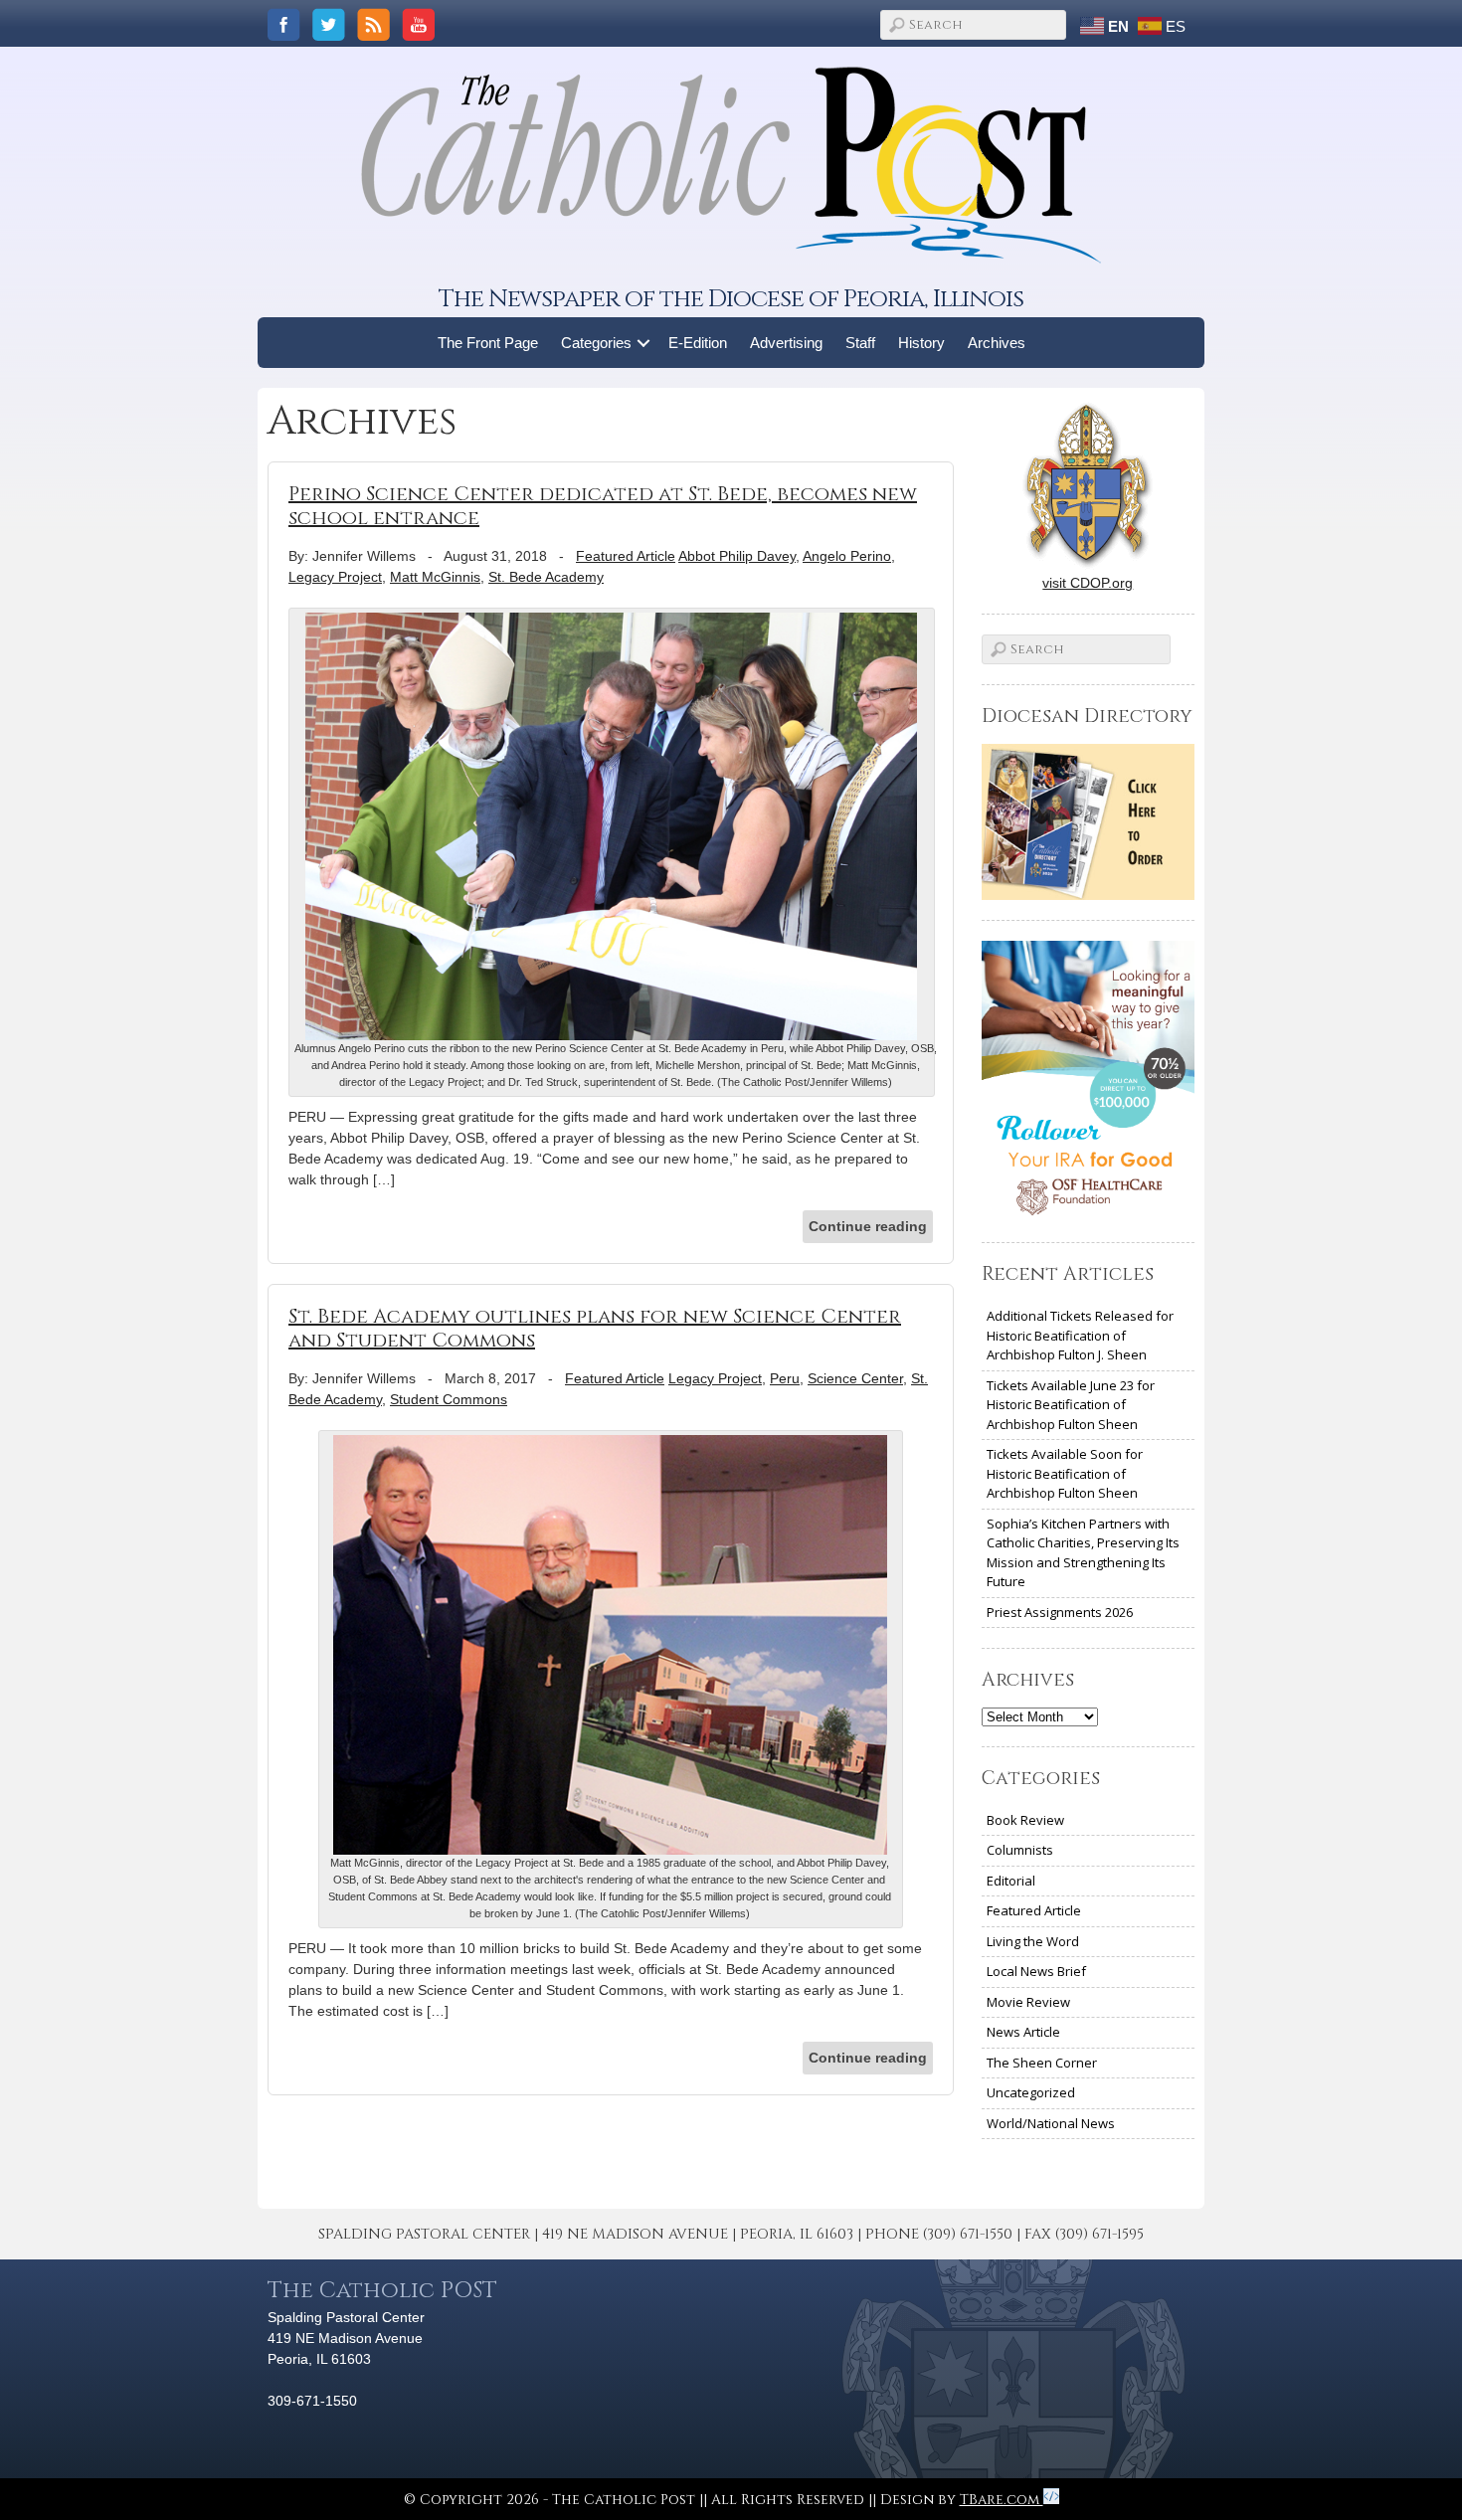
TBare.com (1002, 2500)
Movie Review (1028, 2002)
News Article (1023, 2032)
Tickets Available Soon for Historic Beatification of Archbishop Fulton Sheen (1065, 1473)
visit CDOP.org (1088, 583)
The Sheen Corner (1042, 2063)
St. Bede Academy (546, 577)
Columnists (1020, 1850)
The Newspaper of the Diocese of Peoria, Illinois (731, 299)
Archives (997, 343)
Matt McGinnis (435, 577)
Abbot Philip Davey (737, 556)
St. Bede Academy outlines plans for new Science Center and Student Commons (595, 1328)
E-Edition (698, 343)
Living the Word (1033, 1941)
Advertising (786, 343)
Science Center (855, 1378)
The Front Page (488, 343)
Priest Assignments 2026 (1060, 1612)
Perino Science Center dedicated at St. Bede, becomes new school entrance (603, 506)
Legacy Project (335, 577)
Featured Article (626, 556)
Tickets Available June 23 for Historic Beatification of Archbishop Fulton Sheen (1071, 1405)
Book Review (1025, 1820)
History (921, 343)
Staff (860, 343)
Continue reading (868, 1226)
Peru (785, 1378)
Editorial (1011, 1881)
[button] (644, 343)
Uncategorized (1031, 2092)
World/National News (1051, 2123)
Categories (596, 343)
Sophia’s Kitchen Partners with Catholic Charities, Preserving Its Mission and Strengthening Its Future (1083, 1553)
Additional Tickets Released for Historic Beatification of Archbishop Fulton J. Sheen (1080, 1335)
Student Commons (449, 1399)
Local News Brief (1036, 1971)
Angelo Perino (847, 556)
